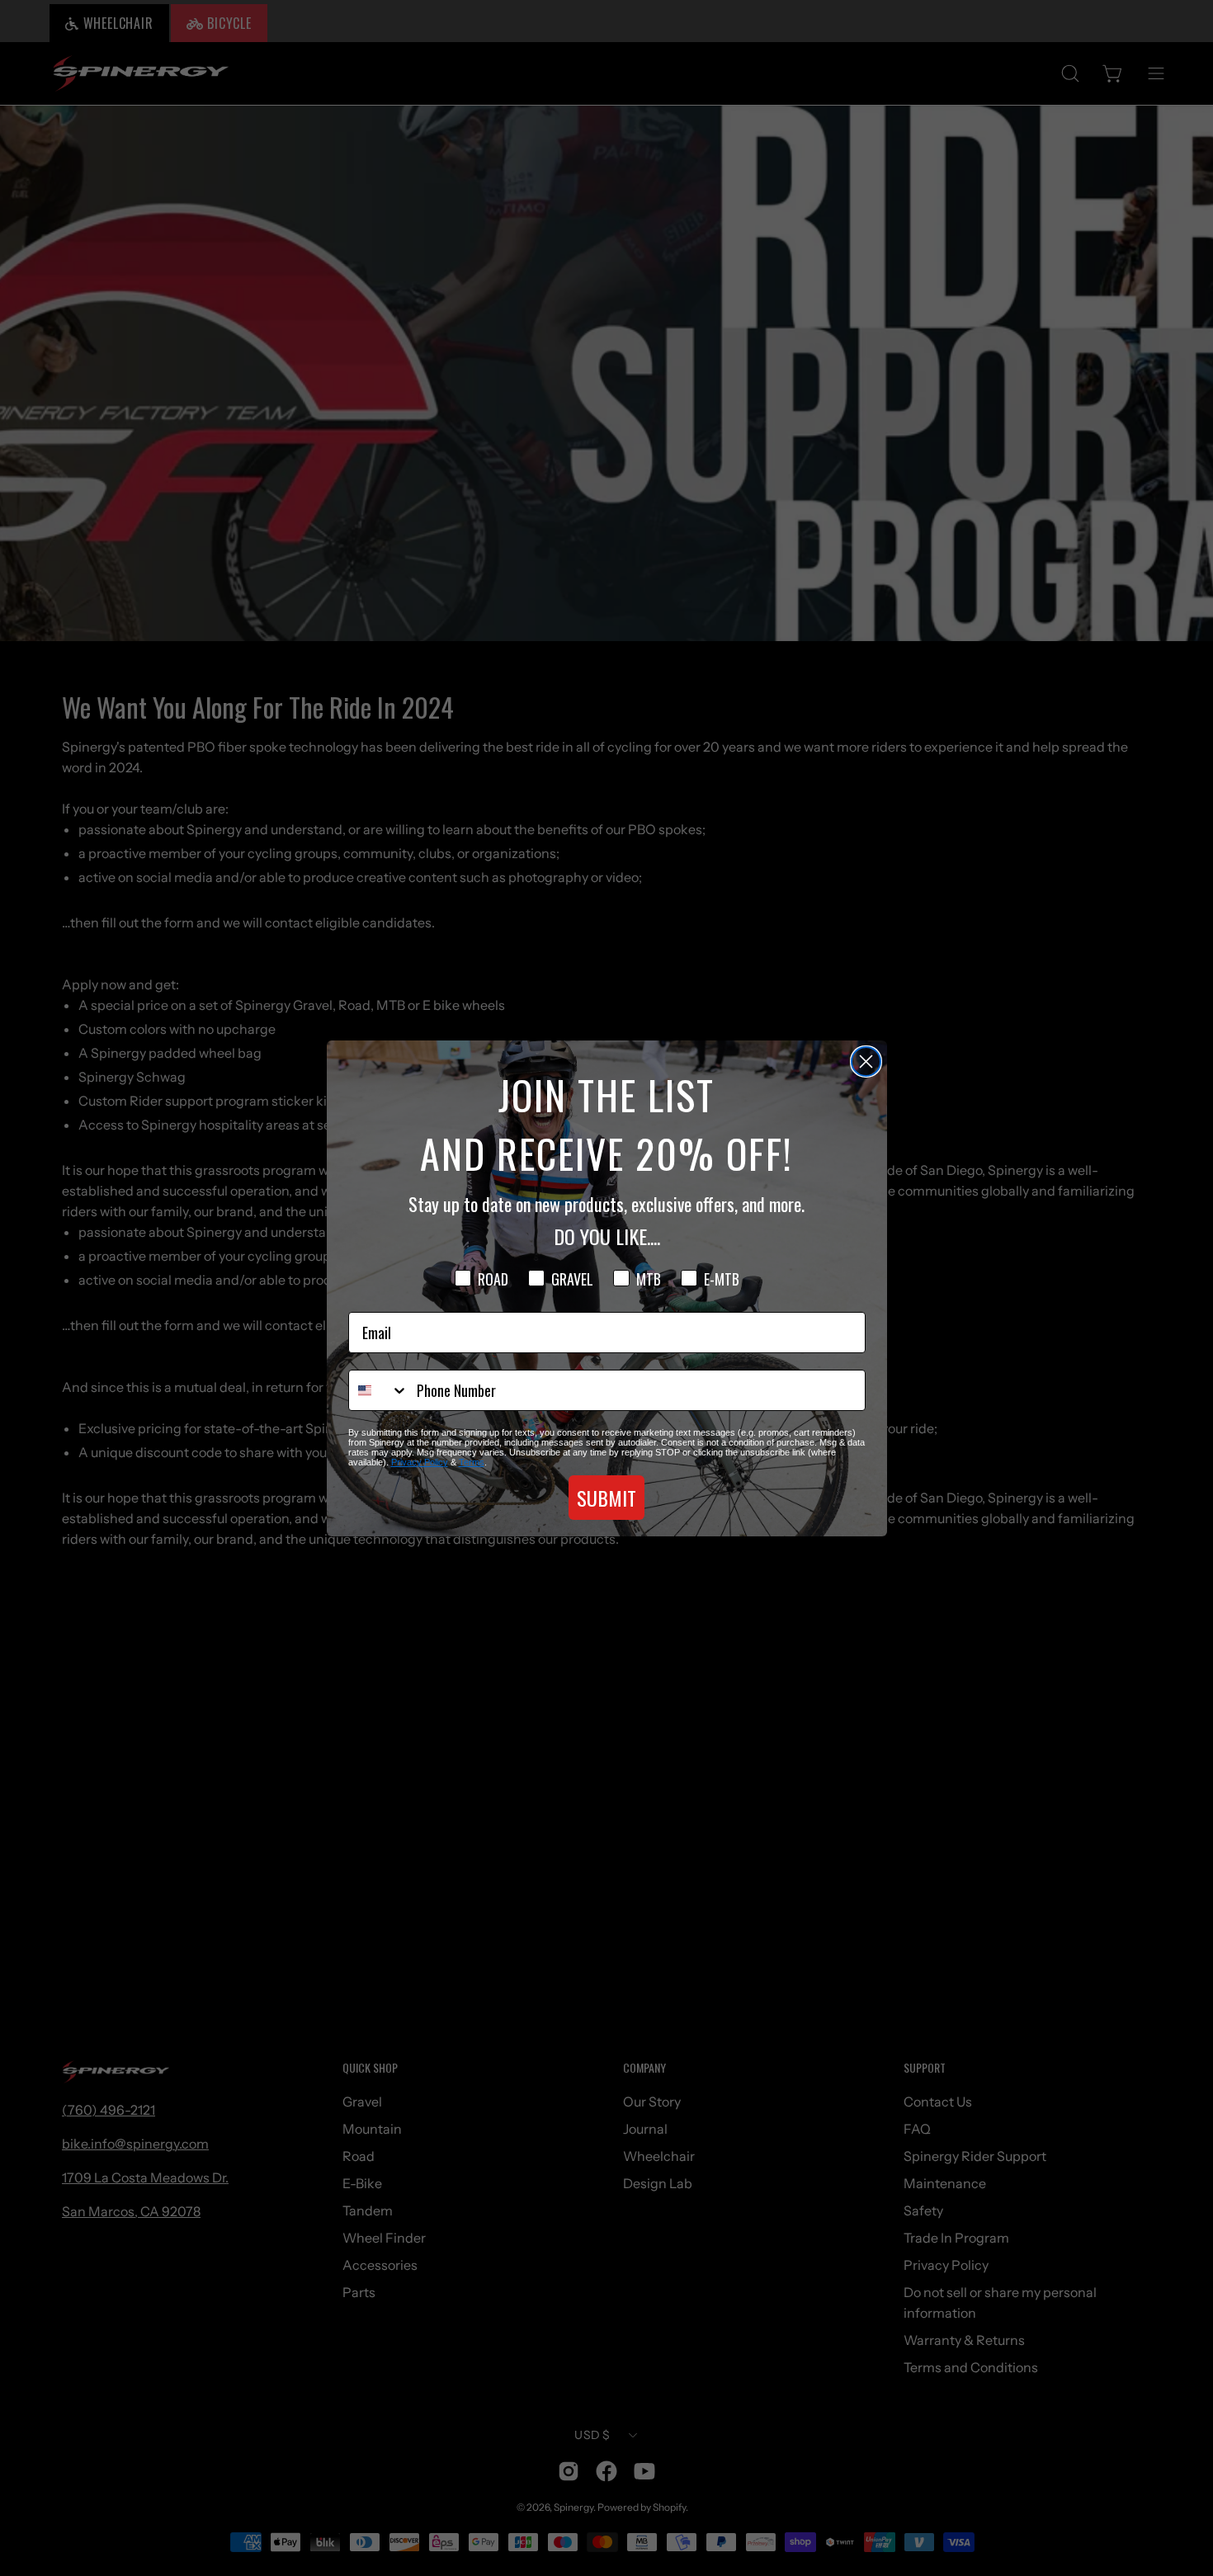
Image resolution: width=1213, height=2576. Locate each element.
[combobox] (379, 1390)
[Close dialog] (866, 1062)
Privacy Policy (420, 1462)
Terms (472, 1462)
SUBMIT (606, 1498)
